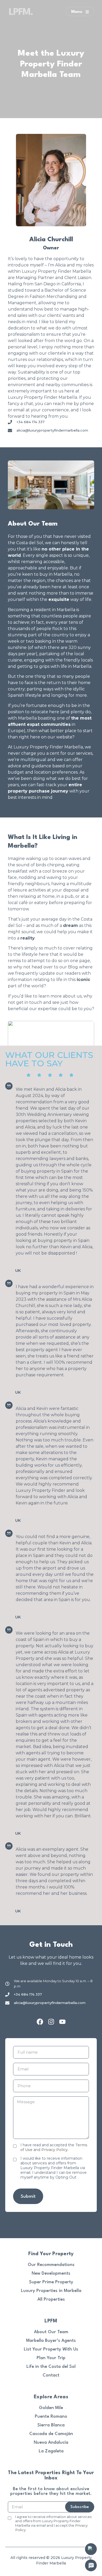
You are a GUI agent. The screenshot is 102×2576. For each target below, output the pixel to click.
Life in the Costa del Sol (51, 2367)
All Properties (51, 2299)
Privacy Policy (55, 2150)
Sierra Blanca (51, 2425)
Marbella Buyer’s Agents (51, 2341)
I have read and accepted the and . (54, 2147)
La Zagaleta (51, 2451)
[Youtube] (62, 2022)
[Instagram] (51, 2022)
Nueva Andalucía (51, 2443)
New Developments (51, 2273)
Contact (51, 2375)
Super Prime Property (51, 2282)
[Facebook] (40, 2022)
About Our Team (51, 2332)
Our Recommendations (51, 2265)
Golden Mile (51, 2408)
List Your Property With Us (51, 2349)
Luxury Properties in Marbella (51, 2291)
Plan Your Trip (51, 2358)
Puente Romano (51, 2417)
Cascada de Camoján (51, 2434)
